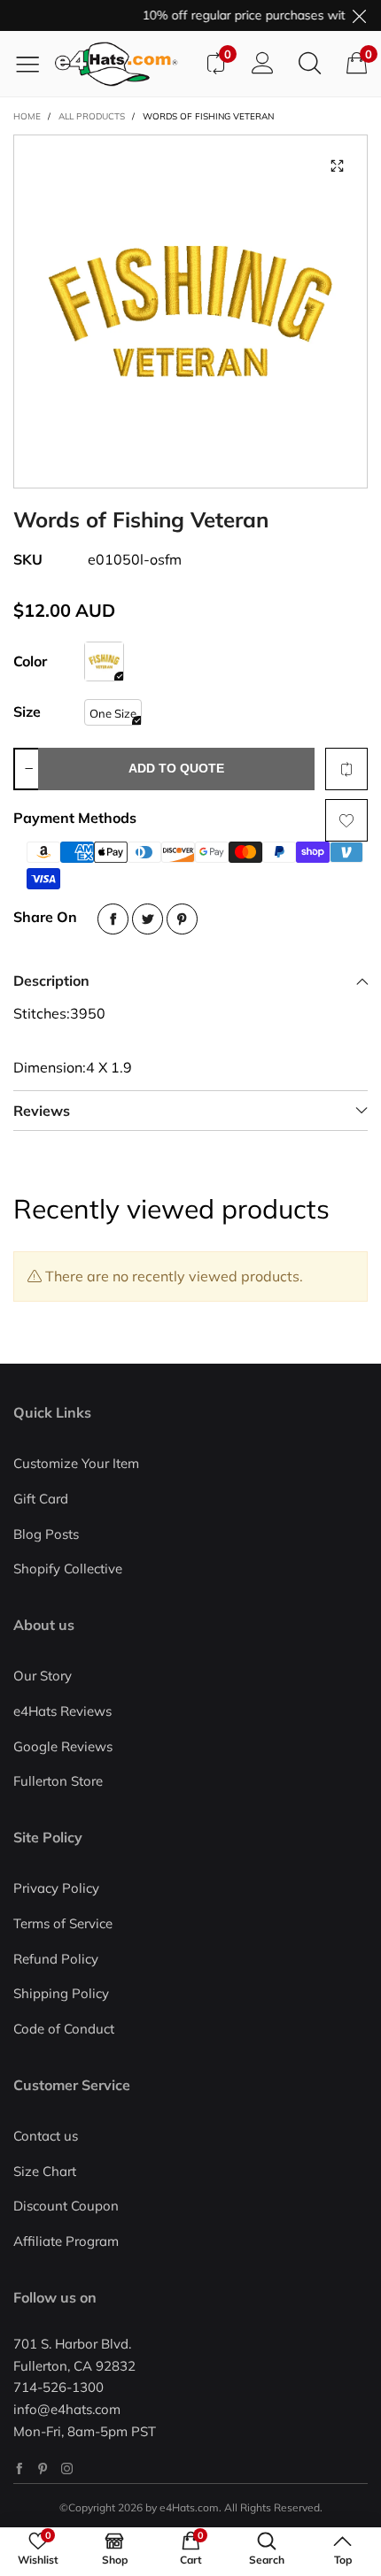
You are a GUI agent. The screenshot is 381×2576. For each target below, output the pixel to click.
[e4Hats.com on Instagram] (67, 2468)
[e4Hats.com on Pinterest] (43, 2468)
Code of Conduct (64, 2029)
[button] (28, 769)
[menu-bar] (34, 64)
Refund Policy (56, 1959)
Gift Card (41, 1499)
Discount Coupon (66, 2206)
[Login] (263, 64)
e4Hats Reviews (62, 1711)
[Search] (310, 64)
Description (51, 980)
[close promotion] (359, 15)
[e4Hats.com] (123, 64)
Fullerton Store (58, 1781)
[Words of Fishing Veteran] (190, 311)
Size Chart (45, 2171)
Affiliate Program (66, 2241)
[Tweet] (148, 919)
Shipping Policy (61, 1993)
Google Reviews (63, 1746)
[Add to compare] (346, 769)
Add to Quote (176, 768)
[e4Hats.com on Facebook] (19, 2468)
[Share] (113, 919)
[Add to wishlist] (346, 820)
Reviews (42, 1111)
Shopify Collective (68, 1569)
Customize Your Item (76, 1463)
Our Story (43, 1676)
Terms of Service (63, 1923)
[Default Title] (104, 661)
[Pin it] (182, 919)
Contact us (46, 2136)
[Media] (337, 165)
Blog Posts (46, 1534)
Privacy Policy (56, 1888)
